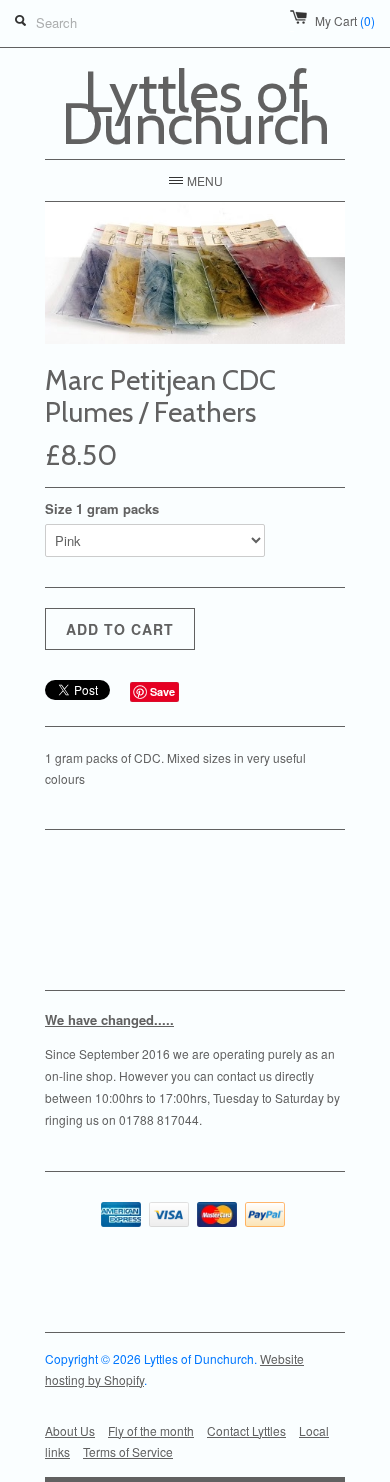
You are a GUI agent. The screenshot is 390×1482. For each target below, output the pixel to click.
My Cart (345, 20)
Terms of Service (128, 1451)
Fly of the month (151, 1430)
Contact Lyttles (246, 1430)
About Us (70, 1430)
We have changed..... (109, 1019)
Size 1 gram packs (102, 508)
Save (162, 691)
